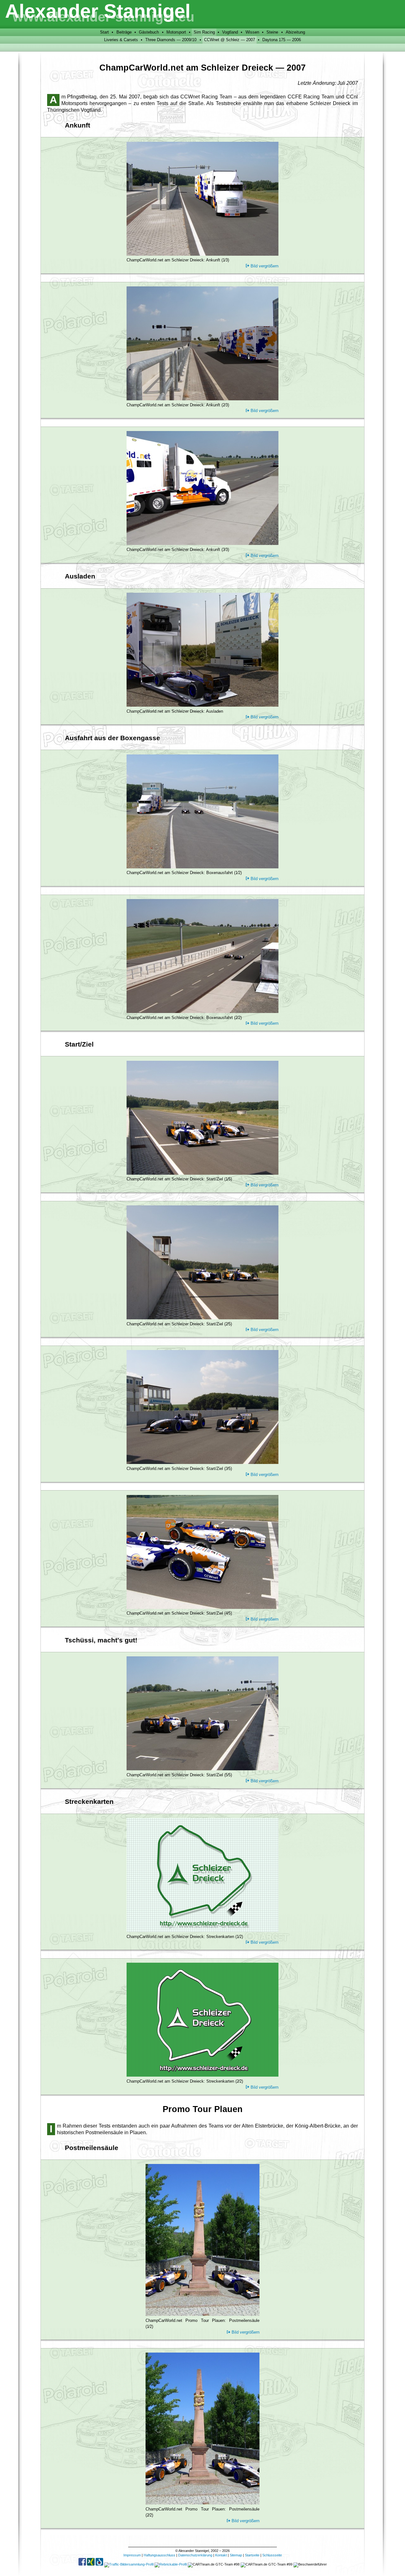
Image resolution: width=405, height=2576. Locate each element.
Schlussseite (272, 2555)
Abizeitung (295, 32)
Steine (272, 32)
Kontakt (221, 2555)
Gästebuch (149, 32)
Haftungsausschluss (159, 2555)
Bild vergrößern (265, 266)
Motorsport (176, 32)
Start (104, 32)
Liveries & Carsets (121, 40)
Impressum (132, 2555)
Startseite (252, 2555)
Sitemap (236, 2555)
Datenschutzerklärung (195, 2555)
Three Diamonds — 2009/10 (171, 40)
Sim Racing (204, 32)
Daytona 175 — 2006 (282, 40)
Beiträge (124, 32)
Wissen (252, 32)
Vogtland (230, 32)
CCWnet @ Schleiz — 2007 (230, 40)
